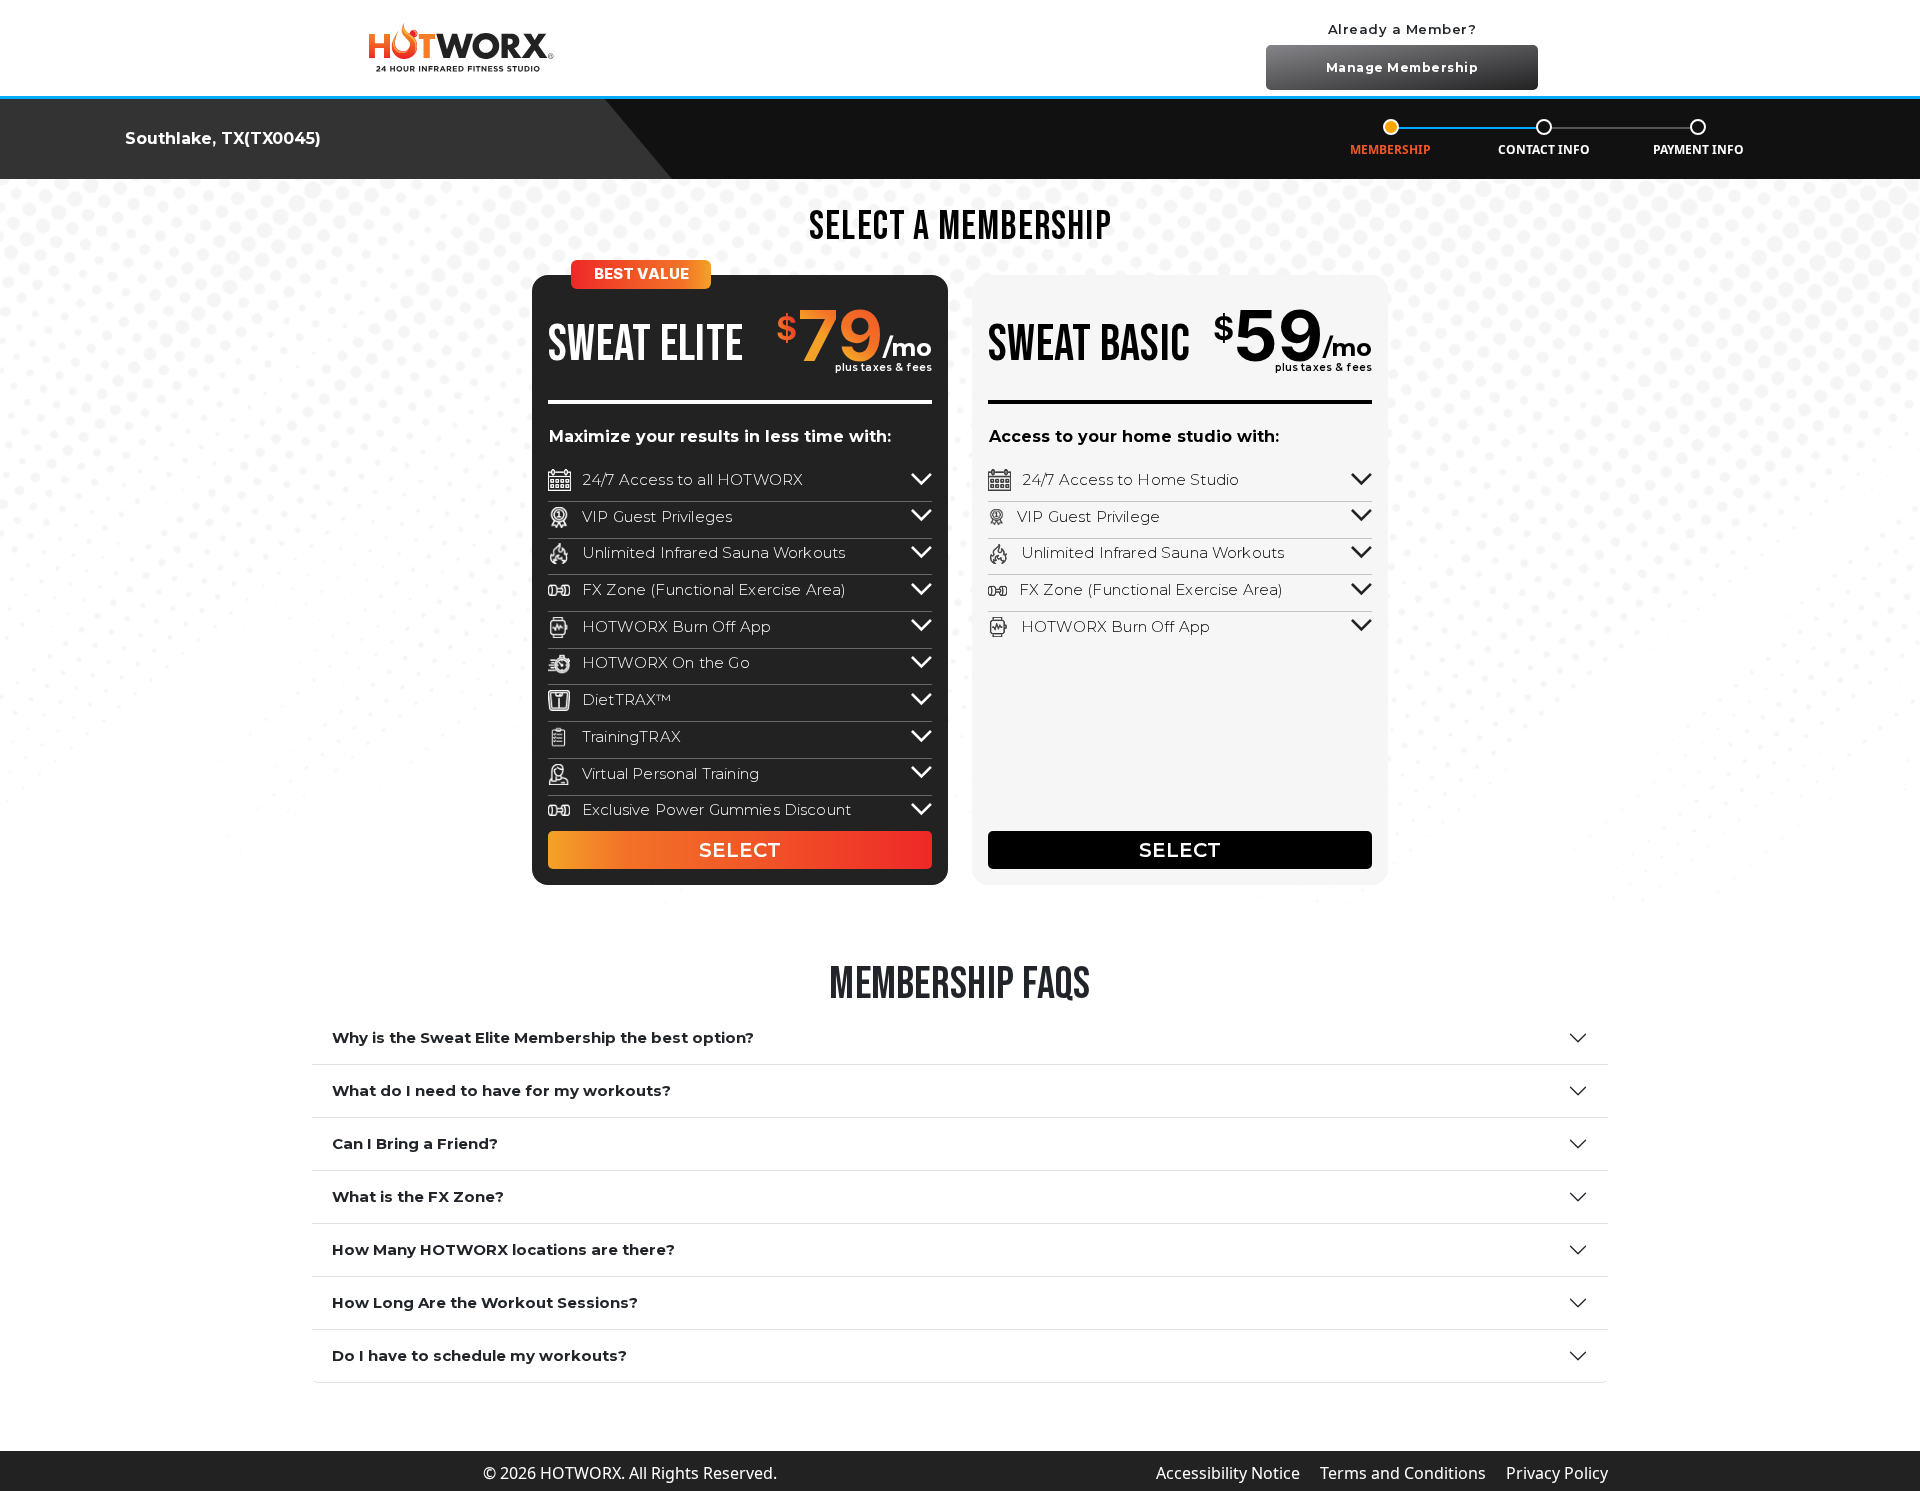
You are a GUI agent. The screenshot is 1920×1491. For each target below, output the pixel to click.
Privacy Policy (1557, 1473)
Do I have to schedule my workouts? (479, 1355)
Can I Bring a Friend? (415, 1143)
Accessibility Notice (1228, 1473)
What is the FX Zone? (418, 1196)
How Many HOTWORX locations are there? (503, 1249)
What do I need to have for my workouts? (501, 1090)
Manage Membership (1402, 67)
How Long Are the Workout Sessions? (485, 1302)
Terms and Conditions (1403, 1473)
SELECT (740, 850)
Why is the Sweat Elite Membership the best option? (543, 1037)
